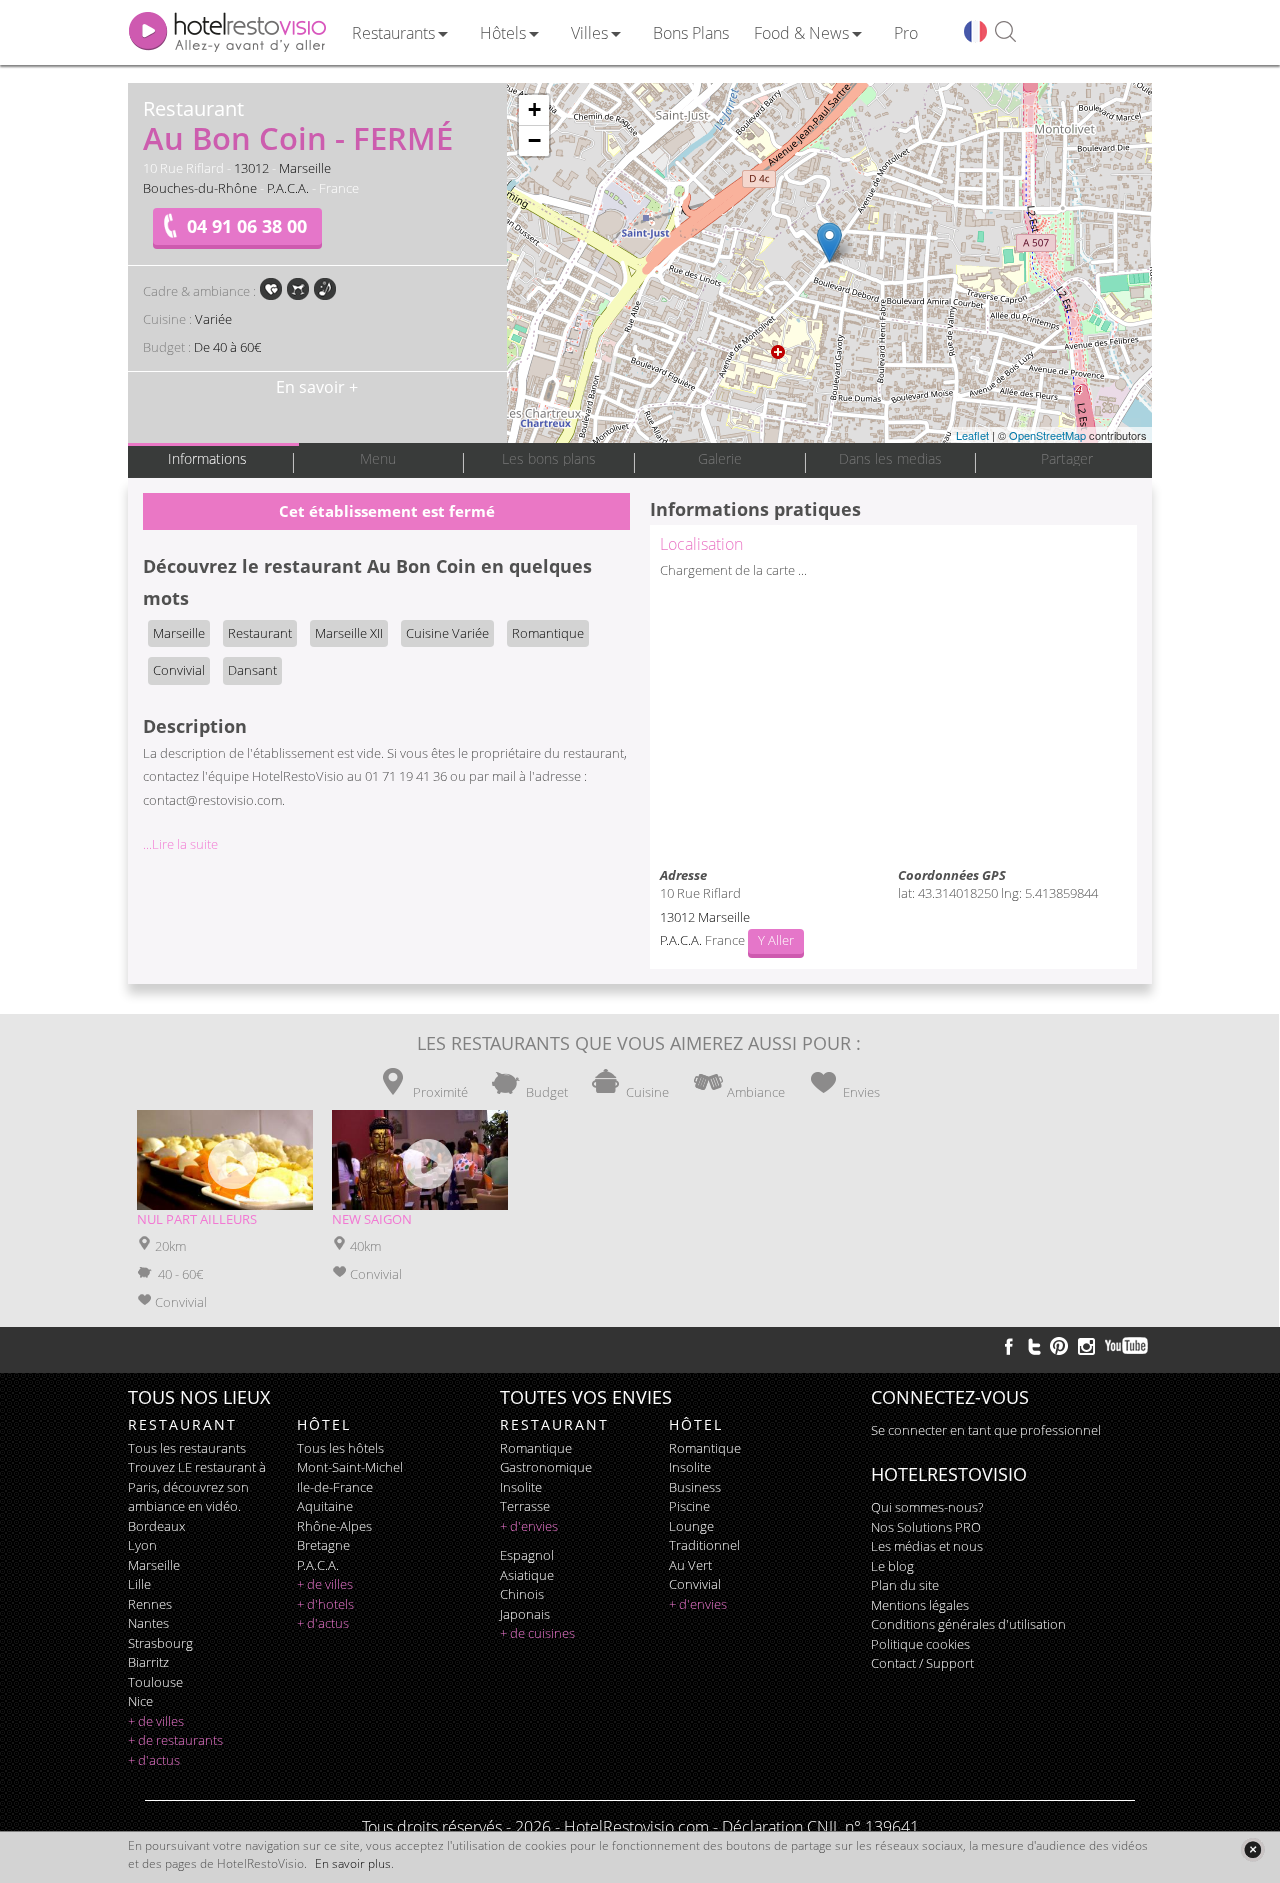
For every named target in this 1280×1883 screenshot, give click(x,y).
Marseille (305, 168)
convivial (695, 1584)
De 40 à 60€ (227, 347)
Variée (213, 319)
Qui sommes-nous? (927, 1507)
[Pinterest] (1059, 1346)
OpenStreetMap (1047, 435)
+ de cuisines (537, 1633)
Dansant (252, 670)
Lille (139, 1584)
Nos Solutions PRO (926, 1527)
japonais (525, 1614)
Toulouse (155, 1682)
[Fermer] (1252, 1849)
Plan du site (905, 1585)
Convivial (179, 670)
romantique (536, 1448)
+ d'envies (529, 1526)
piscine (689, 1506)
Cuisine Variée (447, 633)
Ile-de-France (335, 1487)
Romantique (548, 633)
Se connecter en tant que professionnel (986, 1430)
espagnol (527, 1555)
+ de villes (156, 1721)
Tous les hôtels (340, 1448)
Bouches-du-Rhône (200, 188)
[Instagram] (1086, 1349)
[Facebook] (1009, 1346)
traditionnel (704, 1545)
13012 (251, 168)
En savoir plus (353, 1863)
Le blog (892, 1566)
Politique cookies (920, 1644)
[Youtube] (1127, 1346)
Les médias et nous (927, 1546)
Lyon (142, 1545)
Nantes (148, 1623)
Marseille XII (349, 633)
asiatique (527, 1575)
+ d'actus (154, 1760)
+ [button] (534, 109)
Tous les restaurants (187, 1448)
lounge (691, 1526)
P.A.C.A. (288, 188)
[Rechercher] (1005, 32)
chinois (522, 1594)
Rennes (150, 1604)
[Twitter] (1034, 1346)
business (695, 1487)
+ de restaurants (175, 1740)
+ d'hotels (325, 1604)
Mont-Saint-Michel (350, 1467)
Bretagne (323, 1545)
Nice (140, 1701)
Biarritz (148, 1662)
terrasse (525, 1506)
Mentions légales (920, 1605)
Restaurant (260, 633)
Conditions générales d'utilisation (968, 1624)
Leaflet (972, 435)
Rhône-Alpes (334, 1526)
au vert (690, 1565)
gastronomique (546, 1467)
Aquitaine (325, 1506)
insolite (521, 1487)
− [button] (534, 140)
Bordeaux (156, 1526)
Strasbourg (160, 1643)
